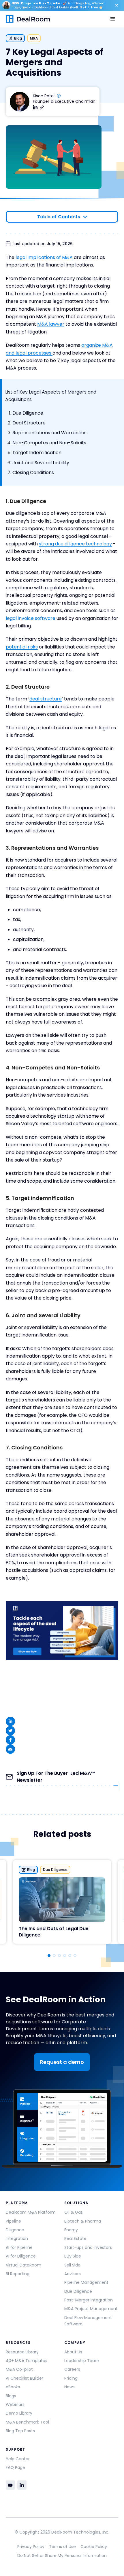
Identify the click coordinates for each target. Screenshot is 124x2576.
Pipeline (13, 2221)
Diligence (15, 2230)
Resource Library (22, 2352)
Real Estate (75, 2238)
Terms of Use (62, 2547)
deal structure (46, 699)
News (69, 2387)
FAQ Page (15, 2467)
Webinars (15, 2404)
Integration (17, 2238)
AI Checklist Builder (25, 2378)
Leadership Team (82, 2361)
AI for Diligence (21, 2256)
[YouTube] (10, 2485)
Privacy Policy (31, 2547)
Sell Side (72, 2265)
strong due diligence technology (75, 544)
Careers (72, 2369)
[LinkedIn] (22, 2485)
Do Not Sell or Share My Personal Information (62, 2556)
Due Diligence (78, 2291)
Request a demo (62, 2062)
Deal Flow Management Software (88, 2321)
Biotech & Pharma (83, 2221)
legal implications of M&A (44, 257)
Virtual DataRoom (24, 2265)
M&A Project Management (91, 2309)
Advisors (73, 2274)
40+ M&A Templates (27, 2361)
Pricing (71, 2378)
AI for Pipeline (19, 2247)
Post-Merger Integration (89, 2300)
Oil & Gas (74, 2212)
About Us (73, 2352)
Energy (71, 2230)
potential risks (22, 647)
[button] (113, 19)
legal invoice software (31, 618)
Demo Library (19, 2413)
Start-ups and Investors (88, 2247)
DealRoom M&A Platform (31, 2212)
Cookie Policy (94, 2547)
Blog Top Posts (20, 2431)
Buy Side (73, 2256)
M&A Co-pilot (19, 2369)
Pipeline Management (86, 2282)
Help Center (18, 2459)
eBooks (13, 2387)
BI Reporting (18, 2274)
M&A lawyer (51, 324)
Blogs (11, 2396)
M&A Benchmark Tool (27, 2422)
